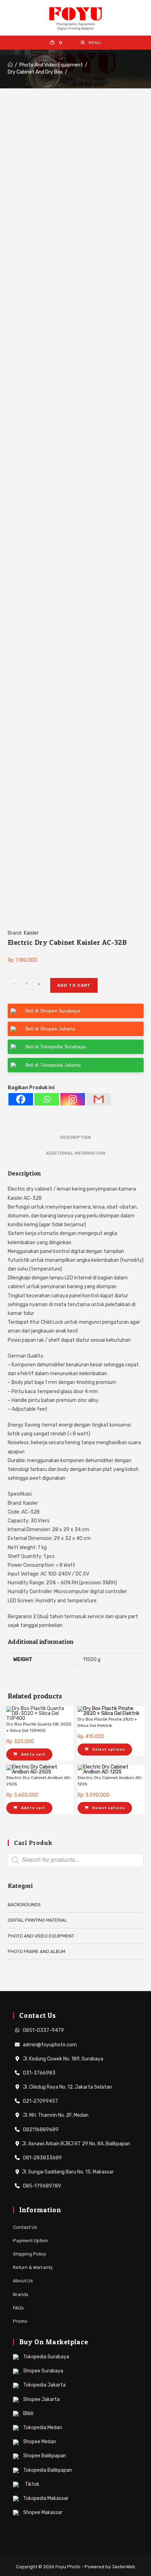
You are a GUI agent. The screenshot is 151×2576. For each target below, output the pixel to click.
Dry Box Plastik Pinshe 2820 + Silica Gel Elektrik (107, 1722)
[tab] (76, 1138)
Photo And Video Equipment (41, 1936)
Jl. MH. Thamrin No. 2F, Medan (55, 2115)
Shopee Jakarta (41, 2399)
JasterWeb (123, 2567)
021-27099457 (40, 2101)
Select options (109, 1749)
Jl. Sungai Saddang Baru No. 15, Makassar (68, 2172)
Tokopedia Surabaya (46, 2357)
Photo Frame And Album (37, 1951)
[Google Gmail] (99, 1099)
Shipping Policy (29, 2254)
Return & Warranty (33, 2267)
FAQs (18, 2308)
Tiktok (32, 2484)
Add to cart (74, 985)
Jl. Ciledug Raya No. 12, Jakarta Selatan (67, 2087)
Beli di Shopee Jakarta (50, 1029)
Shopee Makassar (42, 2512)
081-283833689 (42, 2158)
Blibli (28, 2413)
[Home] (10, 65)
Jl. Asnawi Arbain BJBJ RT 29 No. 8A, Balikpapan (76, 2144)
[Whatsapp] (47, 1099)
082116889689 (40, 2130)
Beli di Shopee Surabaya (53, 1011)
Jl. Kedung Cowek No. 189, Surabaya (63, 2059)
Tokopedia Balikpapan (47, 2470)
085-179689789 (41, 2186)
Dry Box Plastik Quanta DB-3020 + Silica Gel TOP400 (39, 1727)
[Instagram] (73, 1099)
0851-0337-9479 (43, 2030)
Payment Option (31, 2241)
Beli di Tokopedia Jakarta (53, 1065)
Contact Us (25, 2227)
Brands (21, 2294)
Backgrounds (24, 1905)
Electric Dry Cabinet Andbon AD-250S (39, 1781)
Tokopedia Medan (42, 2428)
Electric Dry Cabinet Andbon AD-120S (110, 1781)
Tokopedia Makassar (45, 2498)
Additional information (75, 1153)
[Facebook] (21, 1099)
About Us (23, 2281)
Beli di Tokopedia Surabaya (55, 1047)
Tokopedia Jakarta (44, 2385)
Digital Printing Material (37, 1920)
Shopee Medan (39, 2442)
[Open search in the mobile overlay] (76, 1860)
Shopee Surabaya (43, 2371)
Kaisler (31, 933)
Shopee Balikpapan (44, 2456)
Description (75, 1137)
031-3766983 (39, 2073)
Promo (20, 2321)
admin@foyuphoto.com (49, 2045)
